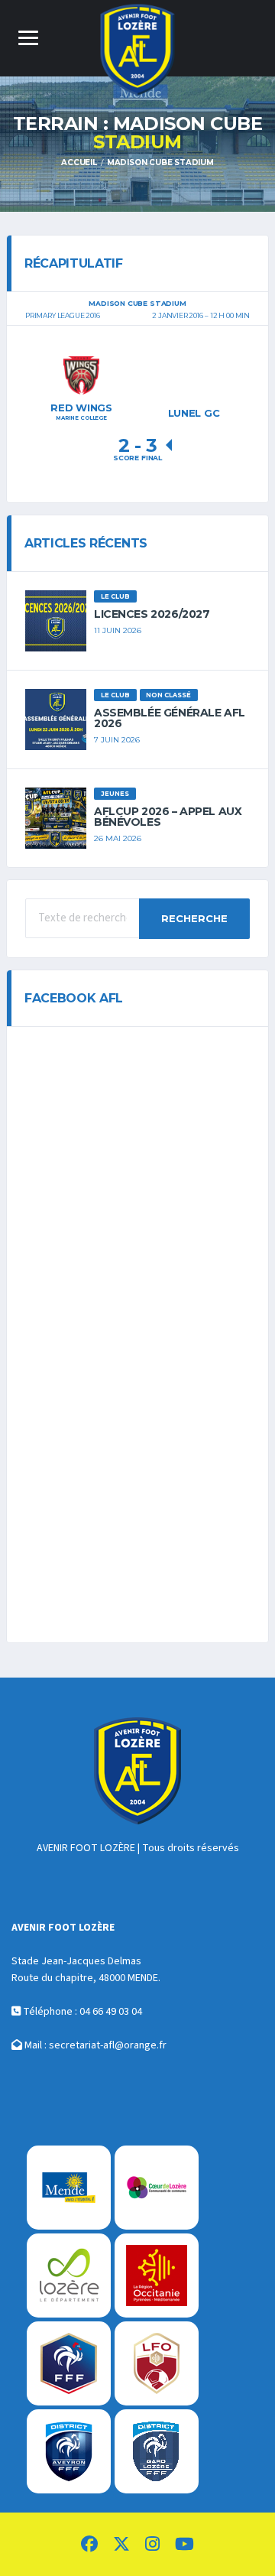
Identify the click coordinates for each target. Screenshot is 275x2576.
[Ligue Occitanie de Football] (157, 2363)
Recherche (194, 918)
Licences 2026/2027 (152, 614)
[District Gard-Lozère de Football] (157, 2451)
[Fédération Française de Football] (69, 2363)
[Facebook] (89, 2546)
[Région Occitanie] (157, 2276)
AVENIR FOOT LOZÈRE (86, 1848)
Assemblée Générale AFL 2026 (170, 718)
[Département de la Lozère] (69, 2276)
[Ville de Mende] (69, 2188)
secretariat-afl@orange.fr (108, 2045)
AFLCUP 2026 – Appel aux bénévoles (168, 817)
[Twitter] (121, 2546)
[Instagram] (152, 2546)
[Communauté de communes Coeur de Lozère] (157, 2188)
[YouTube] (184, 2546)
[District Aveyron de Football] (69, 2451)
